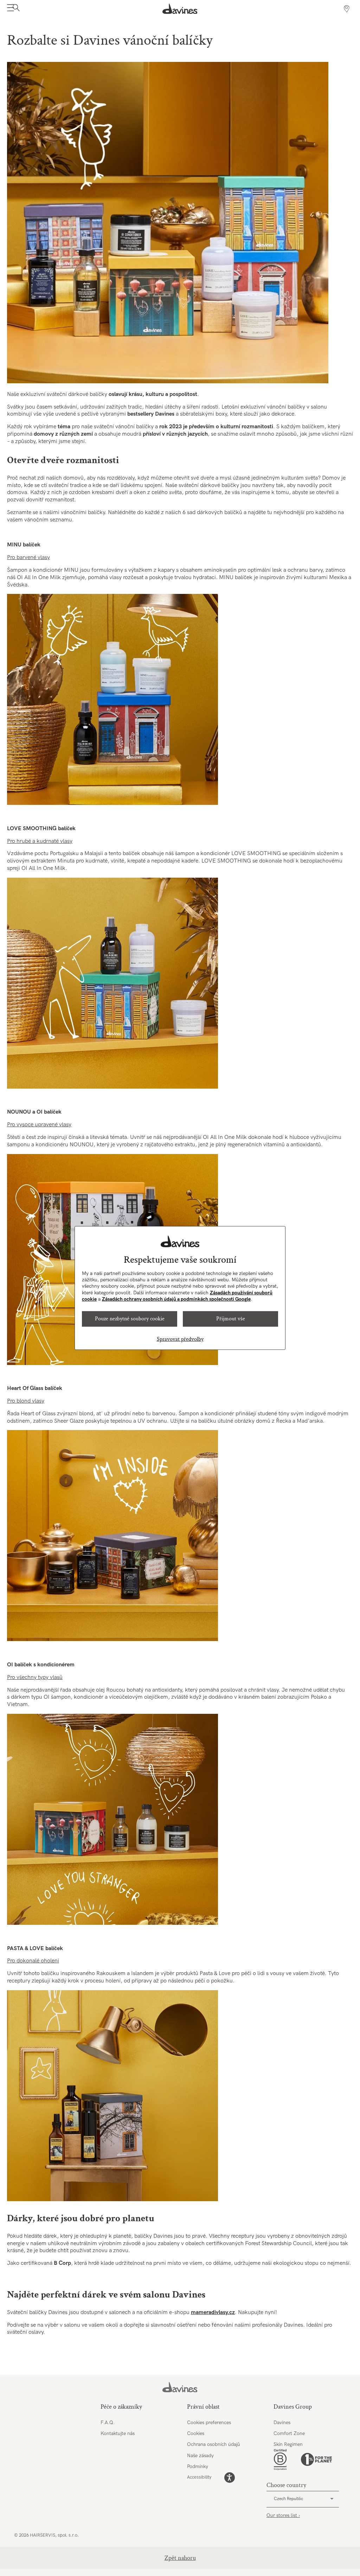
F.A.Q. (108, 2423)
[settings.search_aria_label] (15, 9)
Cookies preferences (209, 2423)
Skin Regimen (288, 2444)
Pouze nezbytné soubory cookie (130, 1319)
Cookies (196, 2433)
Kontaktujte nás (118, 2433)
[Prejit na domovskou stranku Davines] (180, 9)
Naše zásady (200, 2456)
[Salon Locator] (347, 9)
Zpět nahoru (180, 2558)
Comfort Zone (289, 2433)
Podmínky (198, 2466)
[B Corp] (280, 2460)
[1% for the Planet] (316, 2459)
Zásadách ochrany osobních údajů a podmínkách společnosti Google (176, 1299)
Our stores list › (283, 2515)
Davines (282, 2423)
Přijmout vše (231, 1319)
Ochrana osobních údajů (214, 2444)
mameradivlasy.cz (213, 2312)
